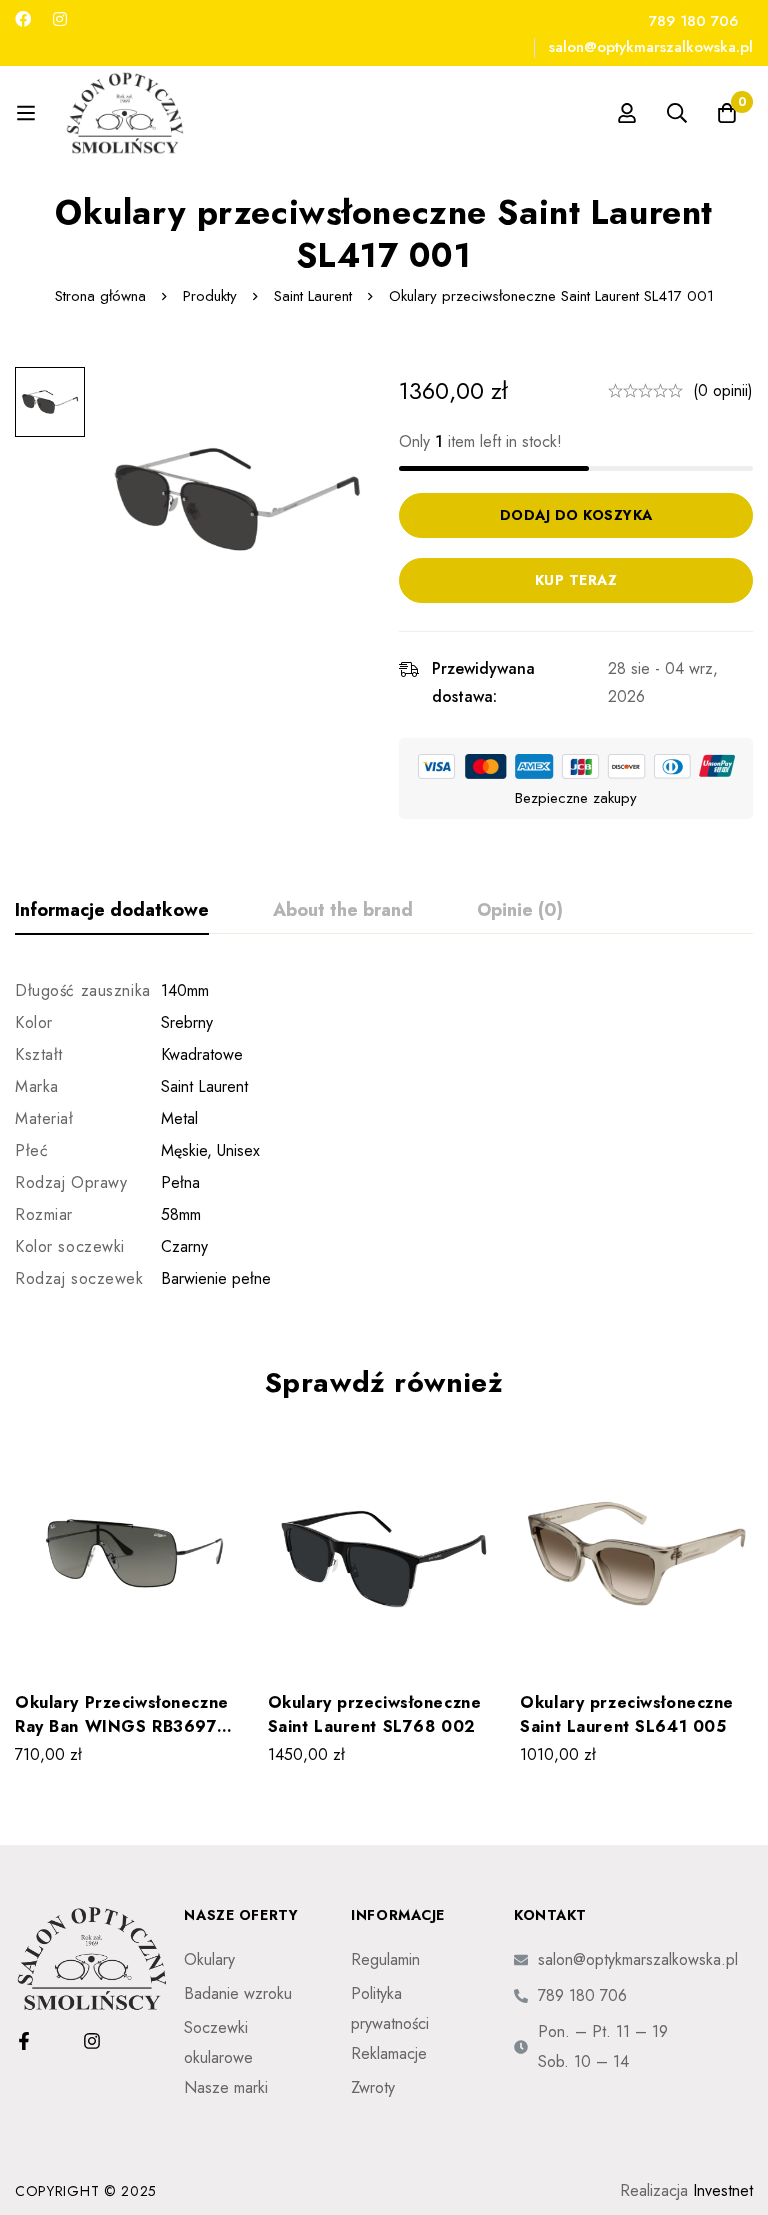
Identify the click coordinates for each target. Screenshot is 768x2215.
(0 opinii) (723, 390)
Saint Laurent (313, 296)
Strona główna (100, 296)
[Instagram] (60, 19)
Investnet (723, 2190)
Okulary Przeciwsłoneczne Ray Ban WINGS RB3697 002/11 (122, 1726)
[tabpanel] (384, 1135)
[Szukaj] (677, 113)
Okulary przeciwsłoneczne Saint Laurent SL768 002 (375, 1714)
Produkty (210, 296)
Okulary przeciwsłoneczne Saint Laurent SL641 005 (627, 1714)
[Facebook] (23, 19)
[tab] (112, 911)
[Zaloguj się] (627, 113)
